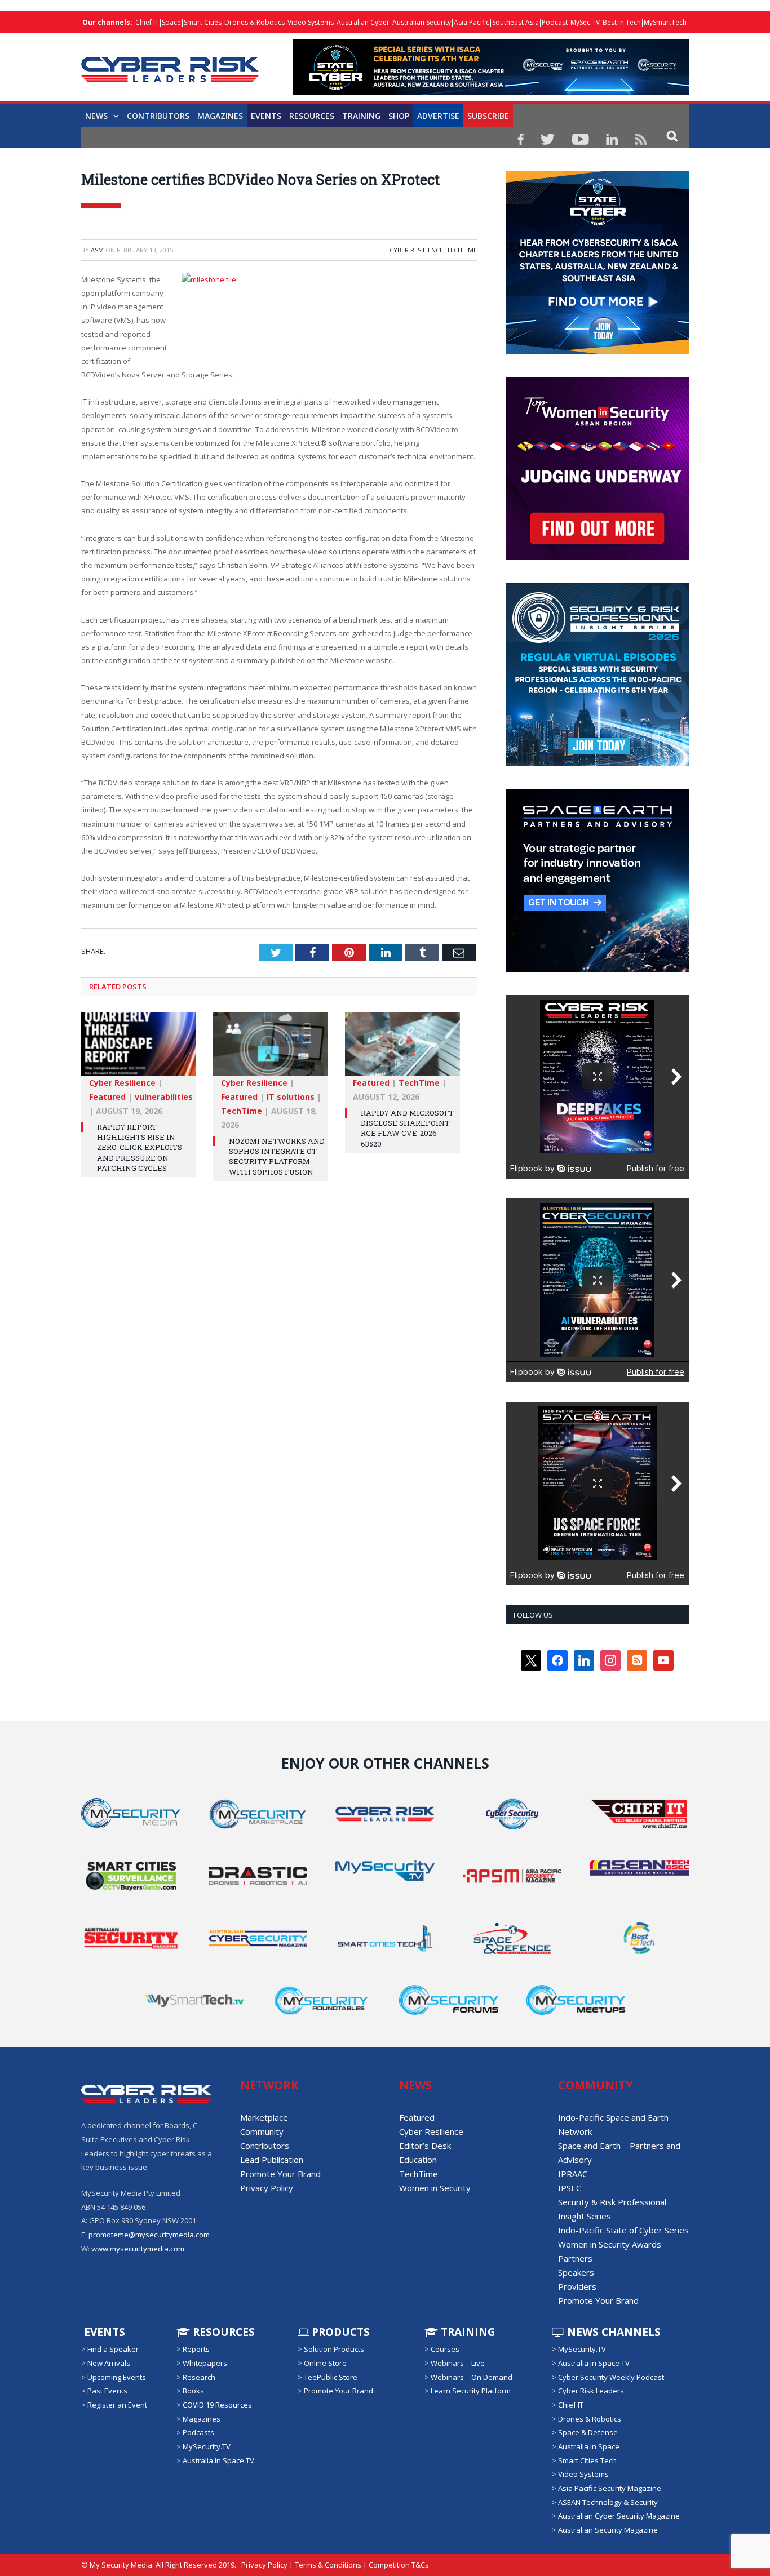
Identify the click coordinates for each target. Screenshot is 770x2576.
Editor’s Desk (425, 2146)
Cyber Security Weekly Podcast (611, 2377)
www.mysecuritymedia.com (138, 2249)
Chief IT (147, 22)
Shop (399, 116)
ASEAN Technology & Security (608, 2502)
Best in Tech (622, 22)
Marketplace (264, 2117)
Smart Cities (203, 22)
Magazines (220, 116)
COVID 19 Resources (217, 2405)
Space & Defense (588, 2432)
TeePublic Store (331, 2377)
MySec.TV (585, 22)
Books (193, 2391)
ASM (97, 250)
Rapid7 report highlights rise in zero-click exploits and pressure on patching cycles (140, 1147)
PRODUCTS (339, 2332)
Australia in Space (589, 2446)
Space (171, 22)
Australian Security (422, 22)
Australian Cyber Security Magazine (619, 2516)
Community (262, 2131)
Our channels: (107, 22)
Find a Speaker (113, 2349)
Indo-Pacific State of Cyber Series (623, 2230)
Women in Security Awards (610, 2244)
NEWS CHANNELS (612, 2332)
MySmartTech (665, 22)
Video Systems (311, 22)
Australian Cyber (363, 22)
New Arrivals (109, 2363)
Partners (575, 2258)
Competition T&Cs (399, 2565)
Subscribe (488, 116)
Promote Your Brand (280, 2174)
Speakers (576, 2272)
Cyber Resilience (416, 250)
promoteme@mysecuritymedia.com (149, 2235)
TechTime (462, 250)
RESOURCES (312, 116)
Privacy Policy (267, 2188)
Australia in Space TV (218, 2460)
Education (418, 2160)
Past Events (107, 2391)
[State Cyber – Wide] (491, 92)
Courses (445, 2349)
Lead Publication (272, 2160)
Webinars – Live (458, 2363)
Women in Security (435, 2188)
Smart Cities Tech (587, 2460)
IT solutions (291, 1097)
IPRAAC (573, 2174)
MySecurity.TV (207, 2446)
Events (266, 116)
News (96, 116)
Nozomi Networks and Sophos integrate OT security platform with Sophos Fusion (277, 1156)
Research (199, 2377)
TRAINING (361, 116)
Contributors (158, 116)
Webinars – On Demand (472, 2377)
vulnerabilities (164, 1097)
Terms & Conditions (328, 2565)
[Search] (672, 136)
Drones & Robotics (255, 22)
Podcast (555, 22)
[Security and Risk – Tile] (597, 763)
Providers (577, 2286)
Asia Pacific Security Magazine (610, 2488)
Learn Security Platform (471, 2391)
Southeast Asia (515, 22)
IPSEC (570, 2188)
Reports (196, 2349)
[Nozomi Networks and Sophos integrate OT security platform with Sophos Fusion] (271, 1049)
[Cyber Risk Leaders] (170, 63)
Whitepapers (205, 2363)
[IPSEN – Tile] (597, 969)
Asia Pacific (472, 22)
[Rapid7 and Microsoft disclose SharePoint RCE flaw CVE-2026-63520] (402, 1049)
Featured (107, 1097)
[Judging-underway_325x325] (597, 557)
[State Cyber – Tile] (597, 352)
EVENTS (103, 2332)
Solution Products (334, 2349)
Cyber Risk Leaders (591, 2391)
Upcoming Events (117, 2377)
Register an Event (117, 2405)
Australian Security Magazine (608, 2530)
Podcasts (198, 2432)
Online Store (325, 2363)
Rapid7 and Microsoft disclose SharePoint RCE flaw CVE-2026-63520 (407, 1128)
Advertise (438, 116)
